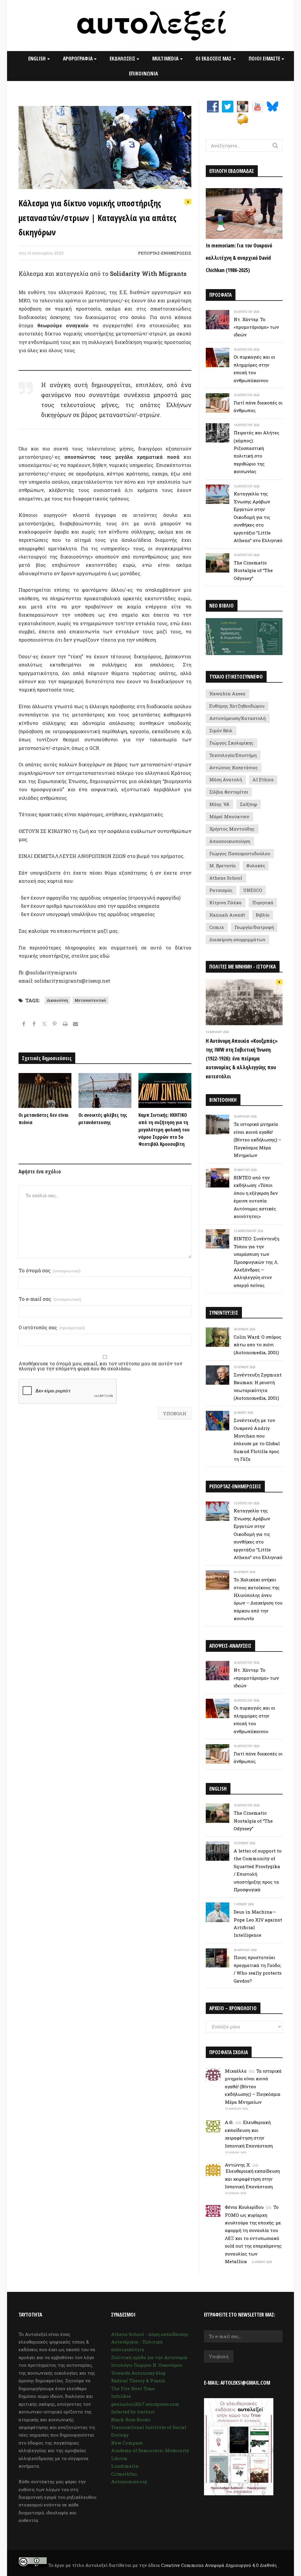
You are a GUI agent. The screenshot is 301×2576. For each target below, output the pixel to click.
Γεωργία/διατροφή (254, 927)
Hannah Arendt (227, 915)
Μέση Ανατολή (226, 780)
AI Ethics (263, 780)
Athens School (226, 878)
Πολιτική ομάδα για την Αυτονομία (149, 2357)
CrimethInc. (125, 2474)
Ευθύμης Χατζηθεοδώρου (237, 706)
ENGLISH (37, 58)
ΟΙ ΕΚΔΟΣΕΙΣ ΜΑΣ (213, 58)
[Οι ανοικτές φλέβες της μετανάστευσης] (105, 1090)
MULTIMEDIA (165, 58)
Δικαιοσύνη (57, 1000)
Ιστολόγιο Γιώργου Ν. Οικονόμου (147, 2365)
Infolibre (121, 2396)
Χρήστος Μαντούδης (232, 829)
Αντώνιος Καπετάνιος (234, 767)
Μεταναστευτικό (90, 1000)
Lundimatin (125, 2466)
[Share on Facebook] (24, 1025)
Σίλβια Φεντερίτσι (229, 792)
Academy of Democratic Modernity (150, 2450)
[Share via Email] (75, 1025)
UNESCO (253, 890)
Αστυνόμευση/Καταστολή (238, 718)
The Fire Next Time (133, 2388)
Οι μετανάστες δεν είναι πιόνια (44, 1119)
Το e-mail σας (50, 1299)
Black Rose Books (131, 2420)
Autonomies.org (129, 2481)
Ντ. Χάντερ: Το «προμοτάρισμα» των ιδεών (256, 327)
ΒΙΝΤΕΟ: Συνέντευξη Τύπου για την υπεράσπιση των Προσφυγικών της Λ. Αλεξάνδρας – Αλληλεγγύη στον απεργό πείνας (256, 1262)
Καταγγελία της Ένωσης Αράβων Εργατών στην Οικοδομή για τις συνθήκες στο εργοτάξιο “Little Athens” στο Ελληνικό (258, 517)
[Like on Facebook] (34, 1025)
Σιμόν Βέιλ (221, 731)
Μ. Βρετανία (223, 866)
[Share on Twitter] (44, 1025)
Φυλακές (256, 866)
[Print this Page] (65, 1025)
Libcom (119, 2458)
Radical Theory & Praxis (138, 2381)
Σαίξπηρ (249, 804)
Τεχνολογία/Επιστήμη (233, 755)
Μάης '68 (219, 804)
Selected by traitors (133, 2412)
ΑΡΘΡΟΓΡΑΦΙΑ (78, 58)
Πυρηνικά (263, 902)
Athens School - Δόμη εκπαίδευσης (150, 2334)
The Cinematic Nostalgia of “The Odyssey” (253, 570)
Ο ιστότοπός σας (52, 1328)
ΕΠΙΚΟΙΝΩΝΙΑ (143, 73)
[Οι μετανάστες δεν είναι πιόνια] (45, 1090)
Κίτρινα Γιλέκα (225, 902)
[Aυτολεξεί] (150, 26)
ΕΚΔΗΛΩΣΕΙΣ (122, 58)
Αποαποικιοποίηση (230, 841)
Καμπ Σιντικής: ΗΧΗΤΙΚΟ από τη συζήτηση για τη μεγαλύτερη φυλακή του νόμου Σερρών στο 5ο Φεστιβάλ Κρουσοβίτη (164, 1129)
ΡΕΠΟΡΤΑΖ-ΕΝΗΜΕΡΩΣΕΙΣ (165, 253)
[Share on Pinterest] (55, 1025)
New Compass (127, 2443)
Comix (217, 927)
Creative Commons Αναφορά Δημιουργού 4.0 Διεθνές (220, 2565)
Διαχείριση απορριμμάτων (237, 939)
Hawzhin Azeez (227, 694)
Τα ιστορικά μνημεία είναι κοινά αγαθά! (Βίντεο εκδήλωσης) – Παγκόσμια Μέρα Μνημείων (257, 1140)
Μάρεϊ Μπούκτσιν (229, 817)
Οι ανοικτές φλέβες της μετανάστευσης (103, 1119)
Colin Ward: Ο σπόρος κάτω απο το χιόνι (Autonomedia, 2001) (257, 1345)
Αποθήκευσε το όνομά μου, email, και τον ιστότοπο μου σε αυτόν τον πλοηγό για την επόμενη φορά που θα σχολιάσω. (100, 1366)
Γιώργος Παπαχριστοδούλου (240, 853)
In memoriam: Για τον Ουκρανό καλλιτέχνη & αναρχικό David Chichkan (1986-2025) (239, 258)
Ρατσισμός (221, 890)
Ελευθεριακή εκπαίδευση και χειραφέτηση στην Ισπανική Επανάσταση (252, 2179)
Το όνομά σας (50, 1271)
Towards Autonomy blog (138, 2373)
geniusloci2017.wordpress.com (145, 2404)
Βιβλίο (263, 915)
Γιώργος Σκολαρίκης (231, 743)
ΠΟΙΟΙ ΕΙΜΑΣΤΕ (264, 58)
